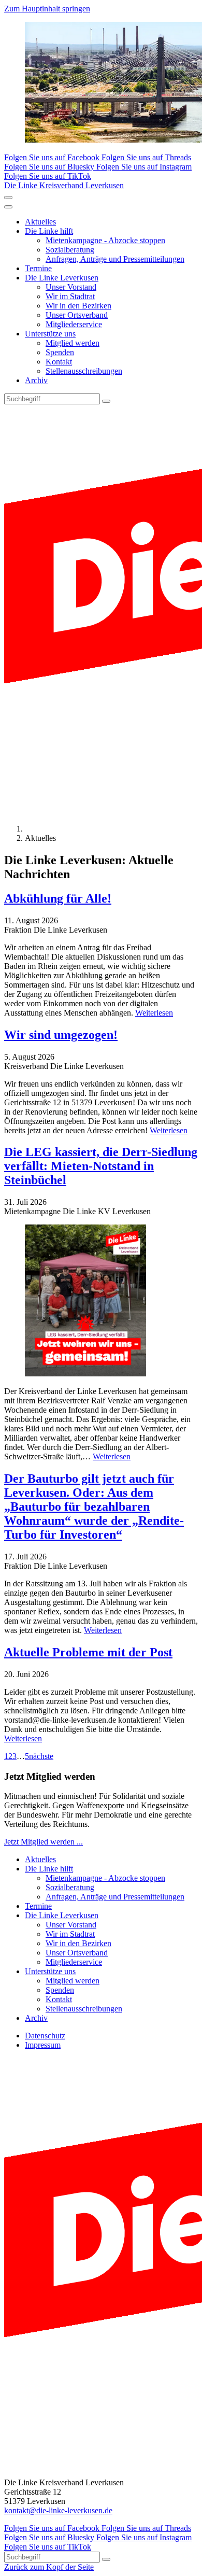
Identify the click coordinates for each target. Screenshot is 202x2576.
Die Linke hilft (49, 231)
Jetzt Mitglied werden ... (44, 1842)
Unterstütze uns (50, 334)
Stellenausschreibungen (84, 371)
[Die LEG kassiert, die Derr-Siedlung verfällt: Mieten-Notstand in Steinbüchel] (101, 1301)
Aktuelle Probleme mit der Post (88, 1652)
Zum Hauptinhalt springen (47, 9)
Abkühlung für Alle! (58, 898)
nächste (41, 1756)
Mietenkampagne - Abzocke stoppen (105, 240)
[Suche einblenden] (8, 198)
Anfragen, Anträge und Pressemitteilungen (115, 259)
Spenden (60, 352)
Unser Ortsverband (77, 315)
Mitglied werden (73, 343)
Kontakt (59, 362)
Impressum (43, 2045)
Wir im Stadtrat (70, 296)
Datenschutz (45, 2036)
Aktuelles (40, 222)
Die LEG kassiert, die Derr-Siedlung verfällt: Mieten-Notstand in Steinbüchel (101, 1166)
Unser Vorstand (71, 287)
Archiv (36, 380)
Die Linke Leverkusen (62, 278)
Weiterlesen (154, 1013)
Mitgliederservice (74, 324)
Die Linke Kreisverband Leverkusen (64, 185)
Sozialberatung (70, 250)
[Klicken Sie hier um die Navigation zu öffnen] (8, 207)
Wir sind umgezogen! (61, 1035)
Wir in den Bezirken (78, 306)
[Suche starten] (106, 401)
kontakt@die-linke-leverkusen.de (58, 2510)
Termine (38, 268)
